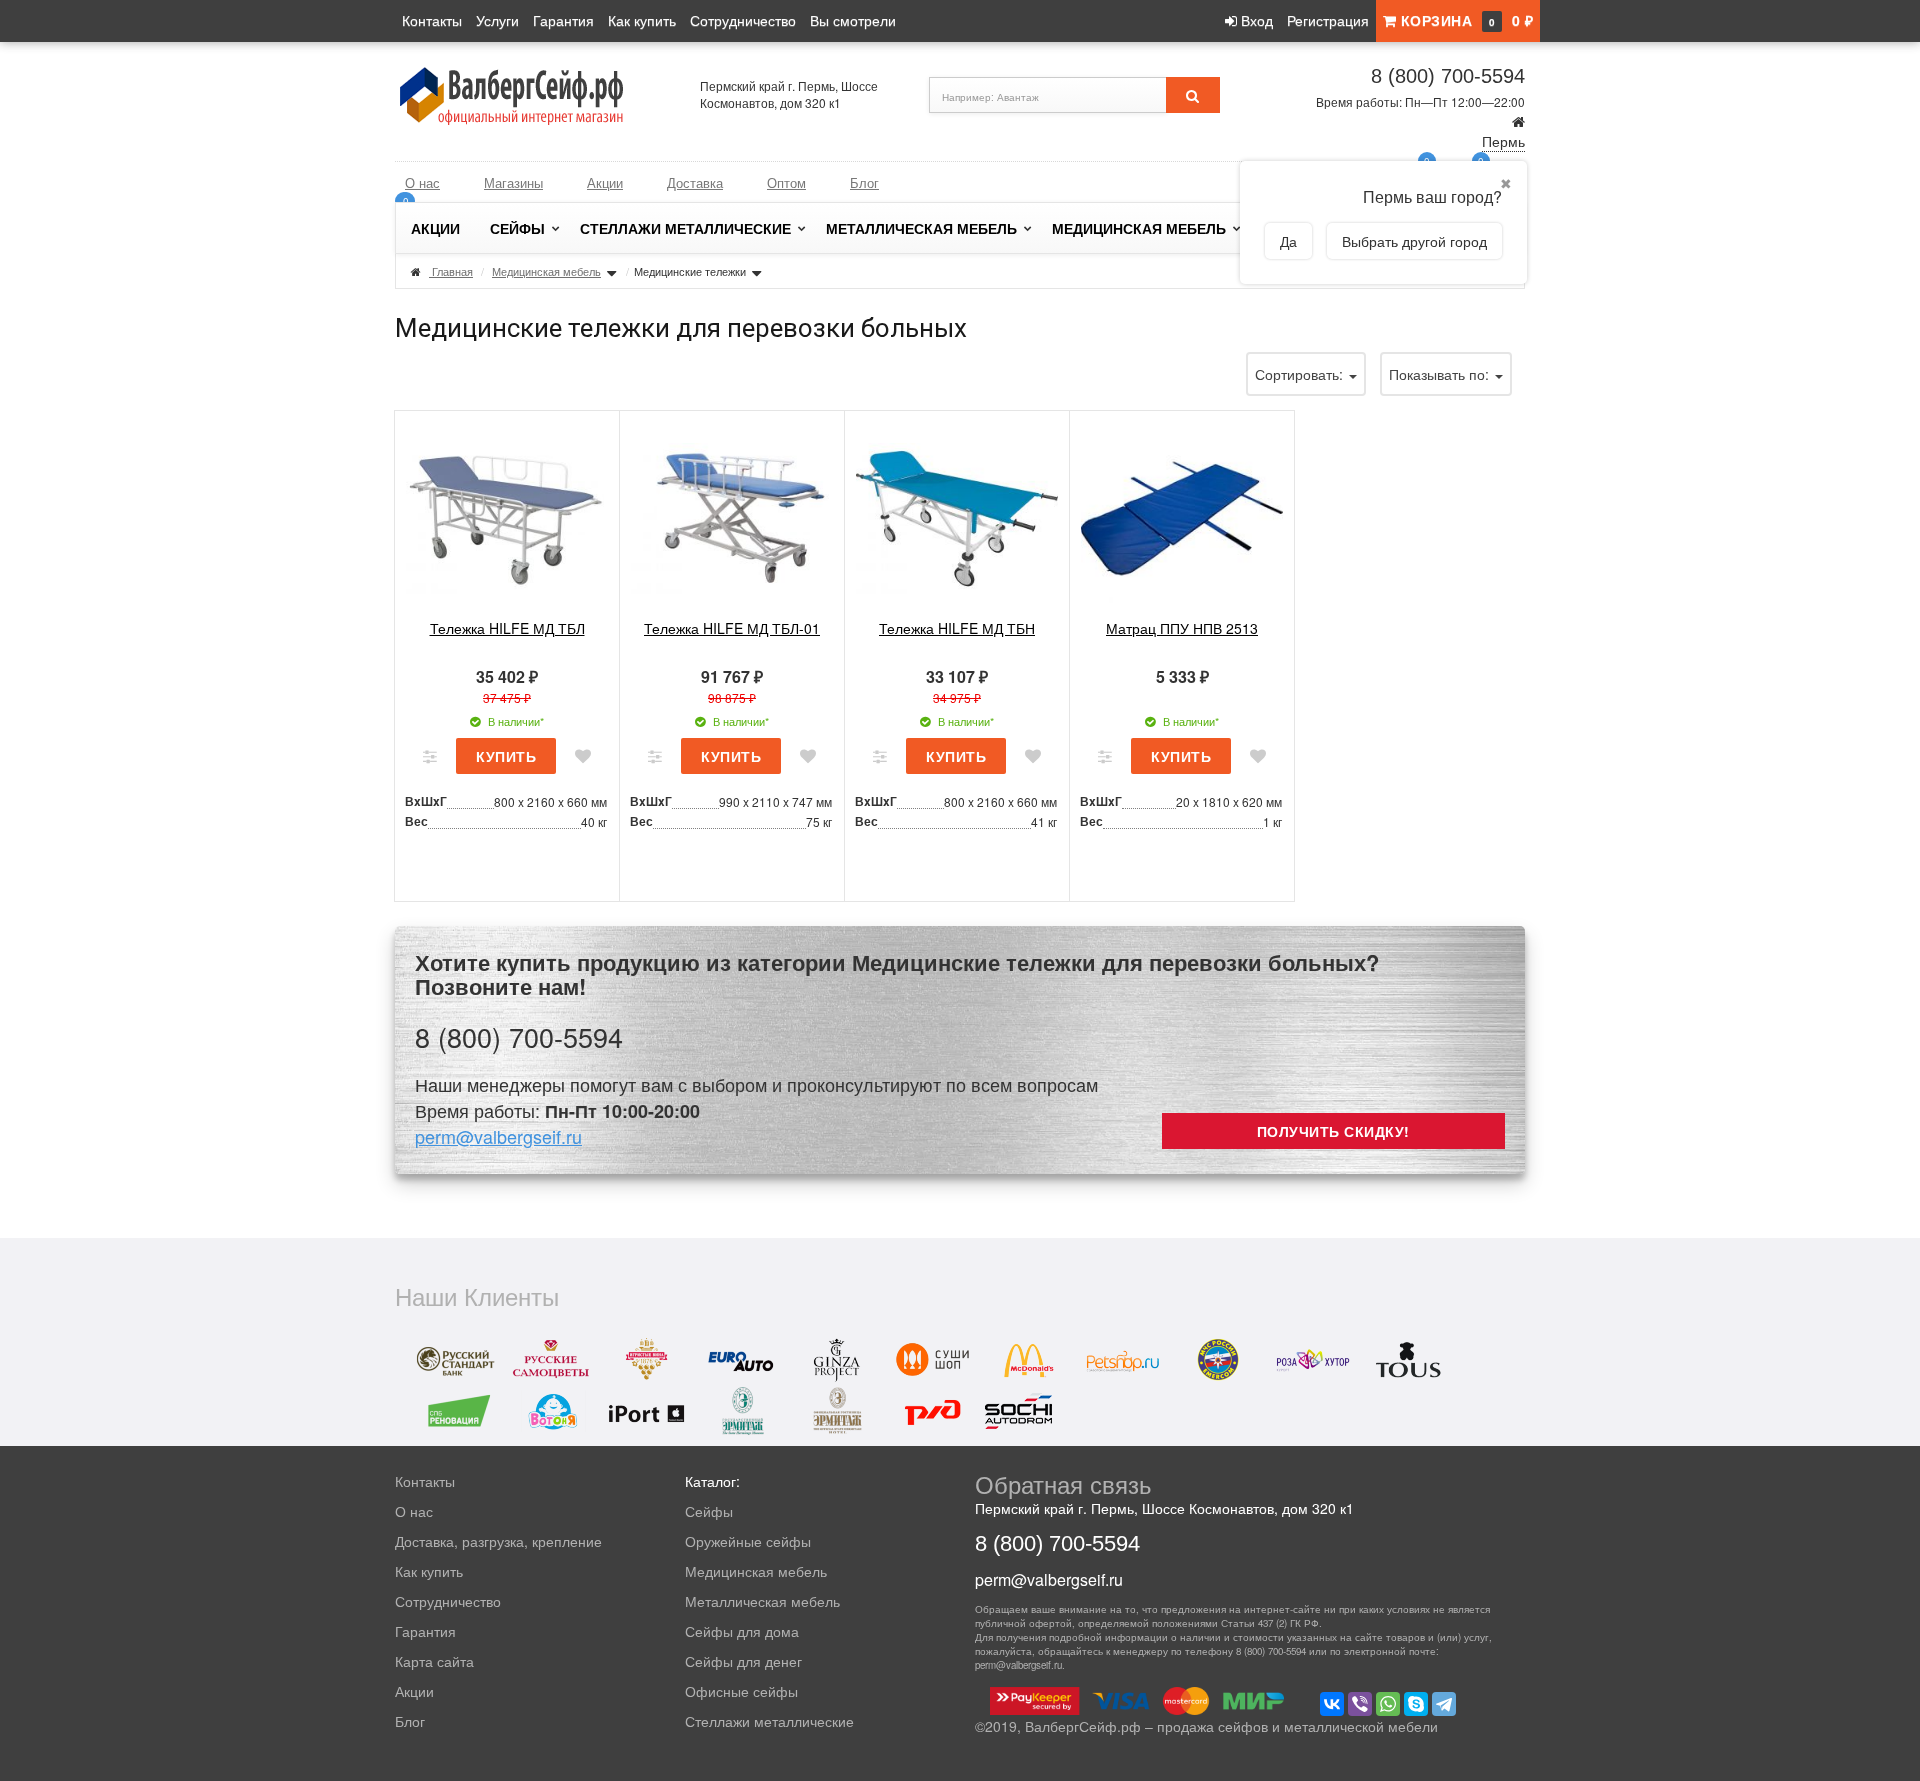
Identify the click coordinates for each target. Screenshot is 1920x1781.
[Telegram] (1444, 1704)
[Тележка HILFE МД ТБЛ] (507, 516)
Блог (864, 182)
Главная (452, 271)
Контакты (432, 20)
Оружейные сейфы (748, 1541)
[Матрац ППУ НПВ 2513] (1182, 516)
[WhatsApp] (1388, 1704)
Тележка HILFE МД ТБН (957, 628)
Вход (1255, 20)
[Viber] (1360, 1704)
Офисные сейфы (741, 1691)
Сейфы (517, 228)
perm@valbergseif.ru (498, 1136)
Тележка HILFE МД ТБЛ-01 (732, 628)
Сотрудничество (743, 20)
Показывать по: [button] (1441, 374)
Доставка (695, 182)
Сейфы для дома (742, 1631)
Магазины (513, 182)
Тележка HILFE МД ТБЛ (507, 628)
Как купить (642, 20)
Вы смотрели (853, 20)
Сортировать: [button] (1301, 374)
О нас (422, 182)
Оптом (786, 182)
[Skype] (1416, 1704)
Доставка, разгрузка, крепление (498, 1541)
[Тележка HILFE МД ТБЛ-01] (732, 516)
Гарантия (563, 20)
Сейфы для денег (743, 1661)
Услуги (497, 20)
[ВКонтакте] (1332, 1704)
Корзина (1464, 20)
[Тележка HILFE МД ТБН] (957, 516)
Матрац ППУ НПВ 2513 (1182, 628)
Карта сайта (434, 1661)
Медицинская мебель (1139, 228)
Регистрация (1328, 20)
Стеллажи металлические (685, 228)
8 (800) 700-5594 (1448, 76)
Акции (605, 182)
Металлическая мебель (921, 228)
